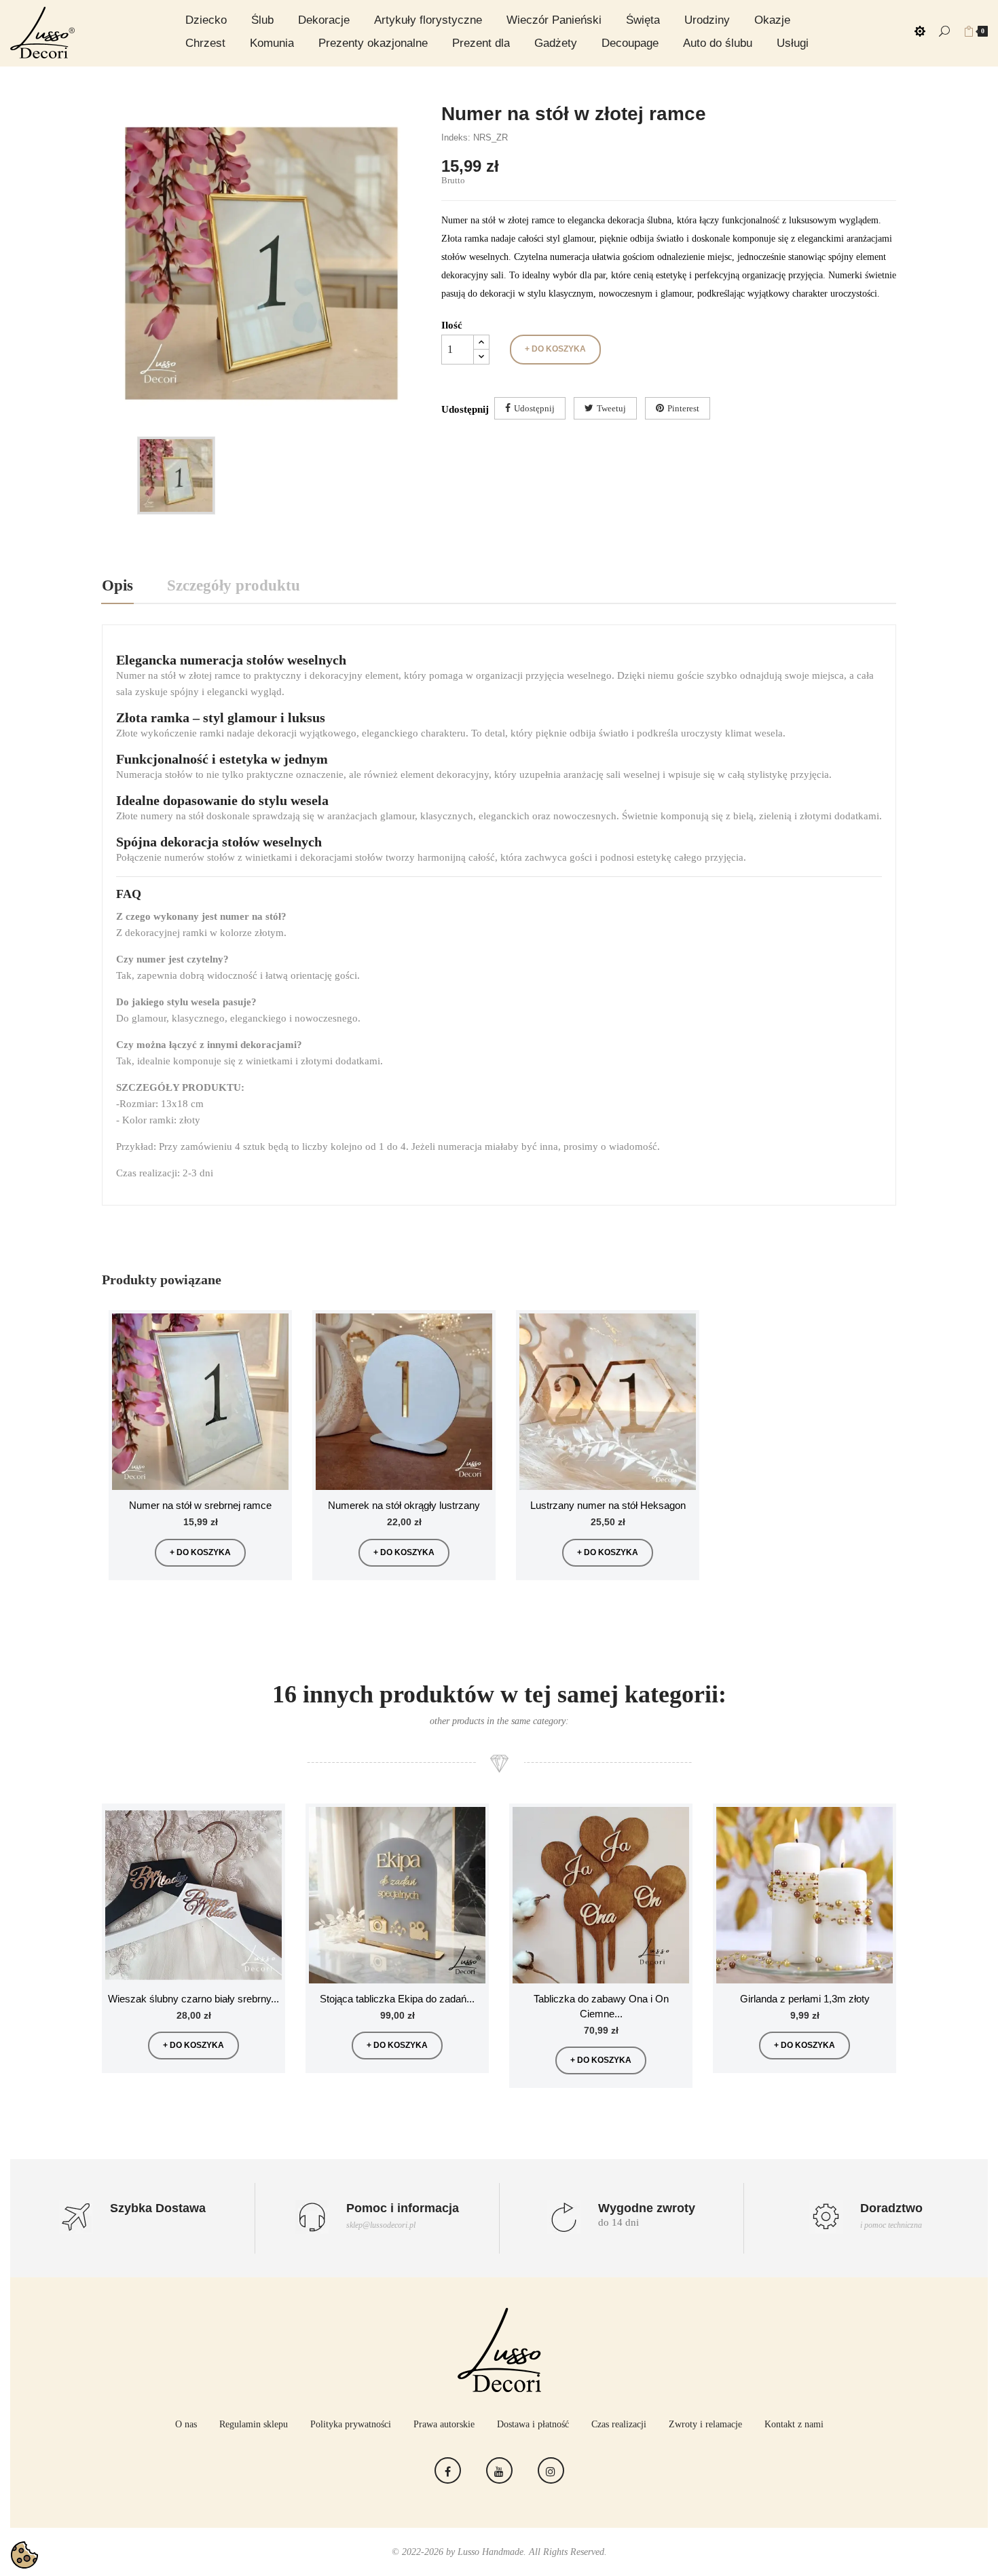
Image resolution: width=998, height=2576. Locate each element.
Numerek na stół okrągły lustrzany (404, 1505)
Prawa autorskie (444, 2424)
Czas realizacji (619, 2424)
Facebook (448, 2470)
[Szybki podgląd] (274, 1328)
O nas (186, 2424)
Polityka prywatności (351, 2424)
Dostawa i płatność (533, 2424)
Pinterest (683, 408)
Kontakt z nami (794, 2424)
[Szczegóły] (274, 1359)
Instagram (551, 2470)
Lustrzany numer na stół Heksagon (608, 1505)
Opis (117, 585)
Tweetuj (611, 408)
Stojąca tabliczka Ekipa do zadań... (397, 1999)
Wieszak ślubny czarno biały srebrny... (193, 1999)
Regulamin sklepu (254, 2424)
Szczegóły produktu (234, 585)
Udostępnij (534, 408)
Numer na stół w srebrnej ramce (200, 1505)
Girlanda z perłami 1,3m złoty (805, 1999)
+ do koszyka (555, 349)
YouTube (499, 2470)
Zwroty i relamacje (705, 2424)
